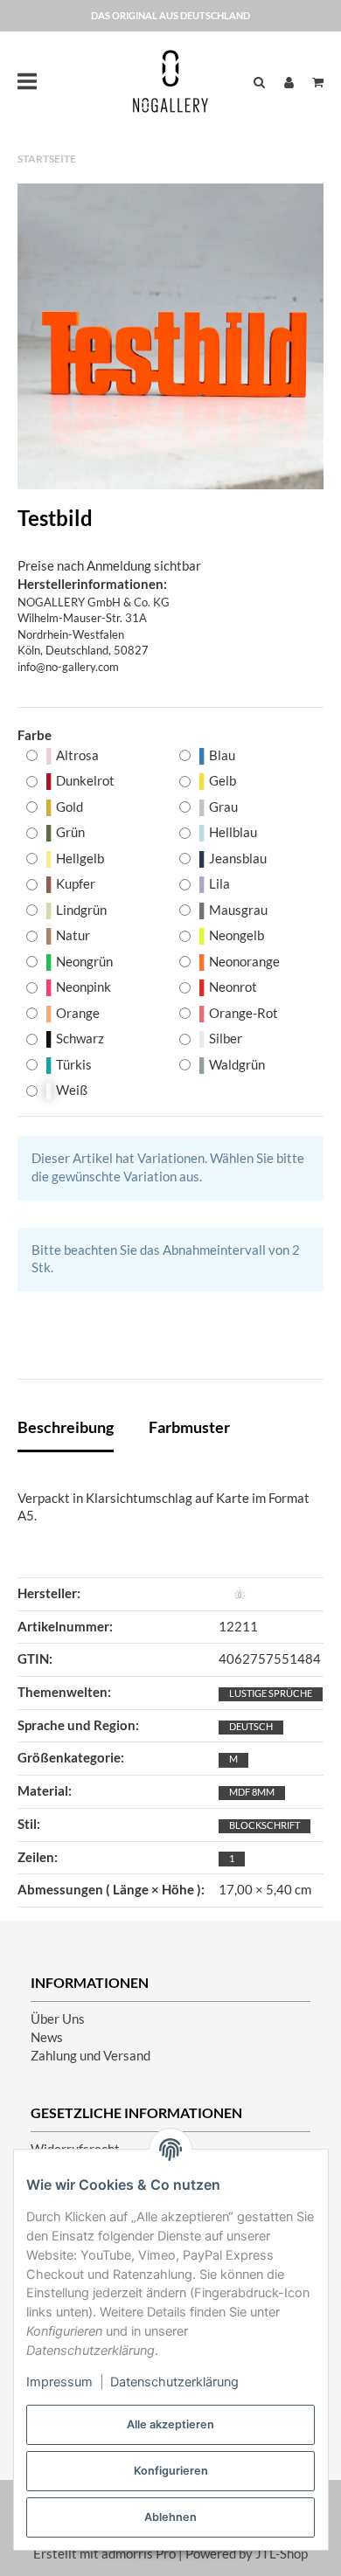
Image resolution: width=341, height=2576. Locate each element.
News (47, 2037)
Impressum (59, 2382)
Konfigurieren (171, 2471)
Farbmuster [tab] (189, 1427)
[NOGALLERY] (170, 81)
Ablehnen (170, 2517)
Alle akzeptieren (170, 2424)
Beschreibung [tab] (66, 1427)
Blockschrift (264, 1825)
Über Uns (58, 2019)
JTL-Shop (282, 2554)
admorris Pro (139, 2554)
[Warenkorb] (313, 82)
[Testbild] (170, 336)
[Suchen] (259, 82)
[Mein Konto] (289, 82)
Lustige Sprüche (271, 1693)
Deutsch (251, 1726)
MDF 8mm (252, 1792)
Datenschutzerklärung (174, 2382)
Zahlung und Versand (90, 2056)
